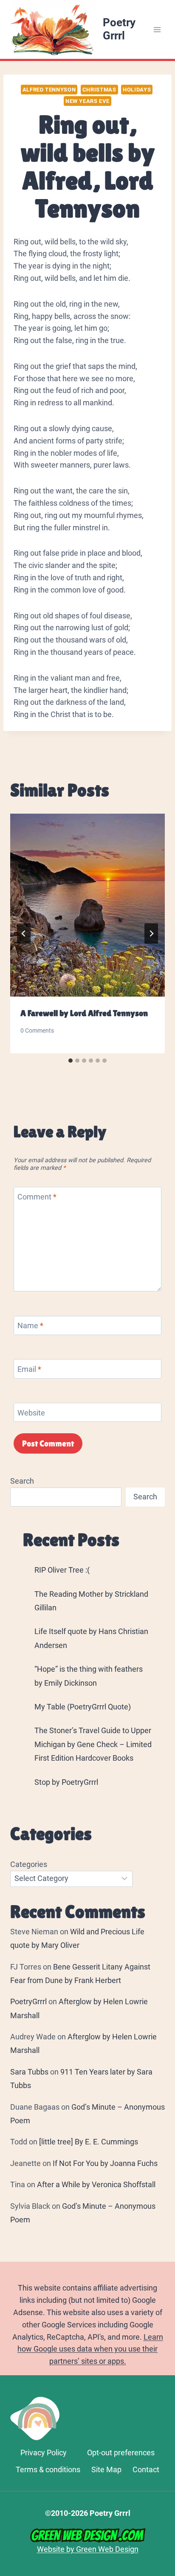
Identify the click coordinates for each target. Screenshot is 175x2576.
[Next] (151, 933)
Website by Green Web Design (88, 2549)
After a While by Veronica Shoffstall (96, 2184)
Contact (146, 2469)
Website (31, 1413)
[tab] (71, 1061)
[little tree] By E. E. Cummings (89, 2142)
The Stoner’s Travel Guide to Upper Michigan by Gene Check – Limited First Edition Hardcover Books (93, 1744)
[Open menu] (157, 29)
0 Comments (37, 1031)
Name (30, 1325)
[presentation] (87, 905)
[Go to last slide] (24, 933)
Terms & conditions (48, 2469)
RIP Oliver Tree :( (62, 1570)
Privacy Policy (44, 2453)
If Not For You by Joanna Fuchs (105, 2163)
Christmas (99, 90)
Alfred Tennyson (49, 90)
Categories (29, 1864)
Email (29, 1369)
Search (22, 1481)
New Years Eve (87, 101)
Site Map (106, 2469)
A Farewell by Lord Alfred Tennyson (84, 1013)
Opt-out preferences (121, 2453)
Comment (37, 1197)
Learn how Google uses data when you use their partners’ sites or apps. (90, 2349)
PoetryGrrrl (28, 2001)
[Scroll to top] (165, 2458)
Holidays (137, 90)
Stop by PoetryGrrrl (66, 1782)
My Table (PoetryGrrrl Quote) (83, 1707)
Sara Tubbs (29, 2072)
